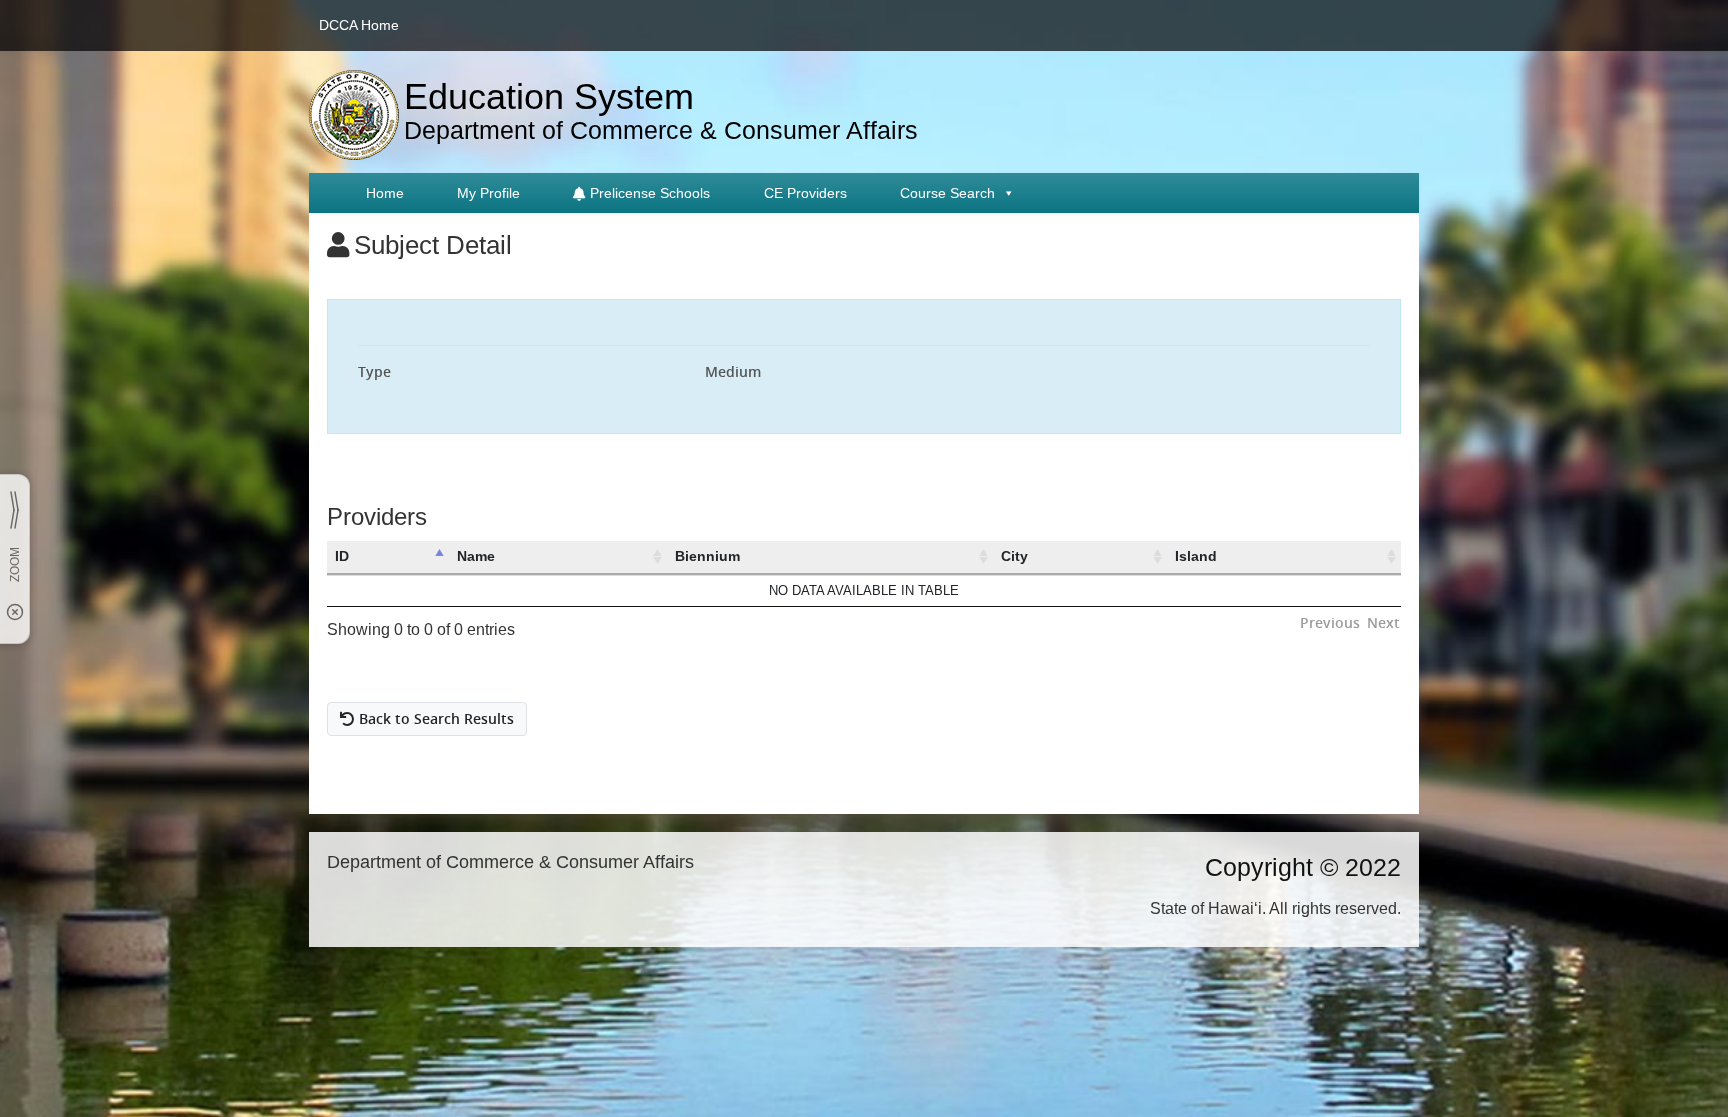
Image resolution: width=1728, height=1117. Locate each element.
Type (374, 371)
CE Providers (805, 193)
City (1014, 556)
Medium (733, 371)
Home (385, 193)
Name (476, 556)
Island (1196, 556)
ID (342, 556)
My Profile (488, 193)
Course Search (947, 193)
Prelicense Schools (650, 193)
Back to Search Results (436, 718)
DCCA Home (359, 25)
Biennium (707, 556)
